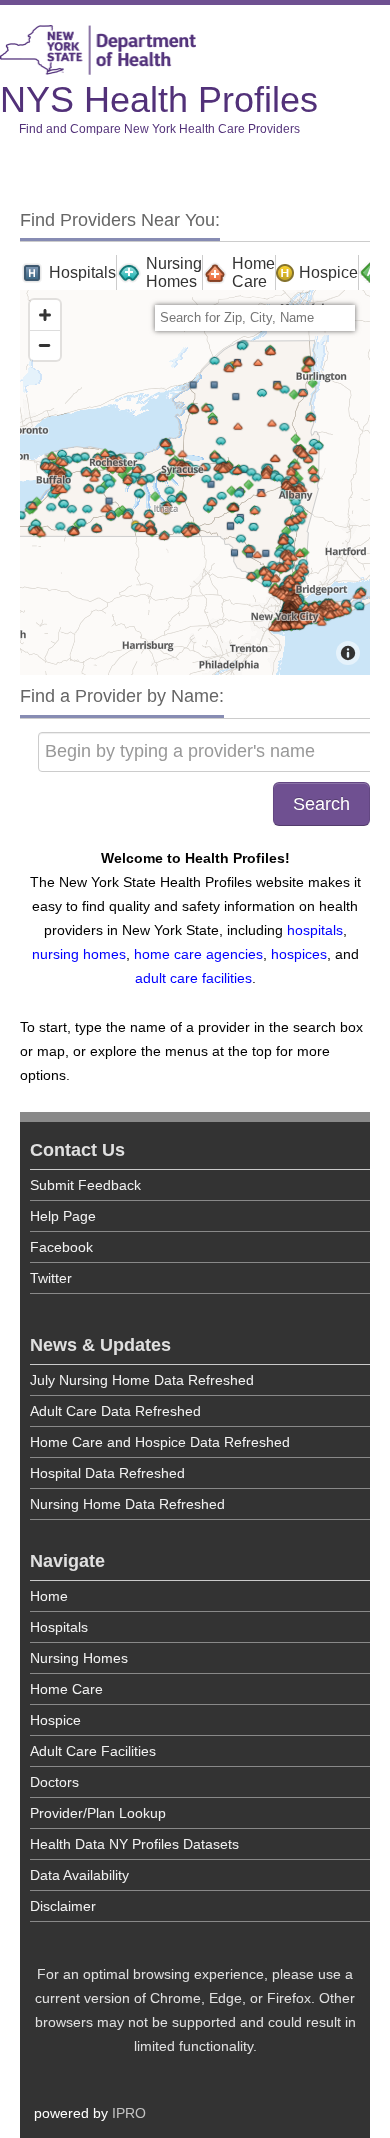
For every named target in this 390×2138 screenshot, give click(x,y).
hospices (299, 954)
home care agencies (198, 954)
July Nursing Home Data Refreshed (142, 1380)
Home (49, 1596)
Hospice (55, 1720)
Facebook (61, 1247)
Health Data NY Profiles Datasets (134, 1844)
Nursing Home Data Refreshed (127, 1504)
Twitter (51, 1278)
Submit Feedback (85, 1185)
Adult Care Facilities (93, 1751)
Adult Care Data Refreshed (115, 1411)
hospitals (315, 930)
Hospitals (59, 1627)
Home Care (66, 1689)
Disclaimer (63, 1906)
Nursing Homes (79, 1658)
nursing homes (79, 954)
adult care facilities (193, 978)
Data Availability (79, 1875)
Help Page (63, 1216)
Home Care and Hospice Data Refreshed (160, 1442)
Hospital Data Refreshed (107, 1473)
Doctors (54, 1782)
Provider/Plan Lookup (98, 1813)
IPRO (129, 2113)
